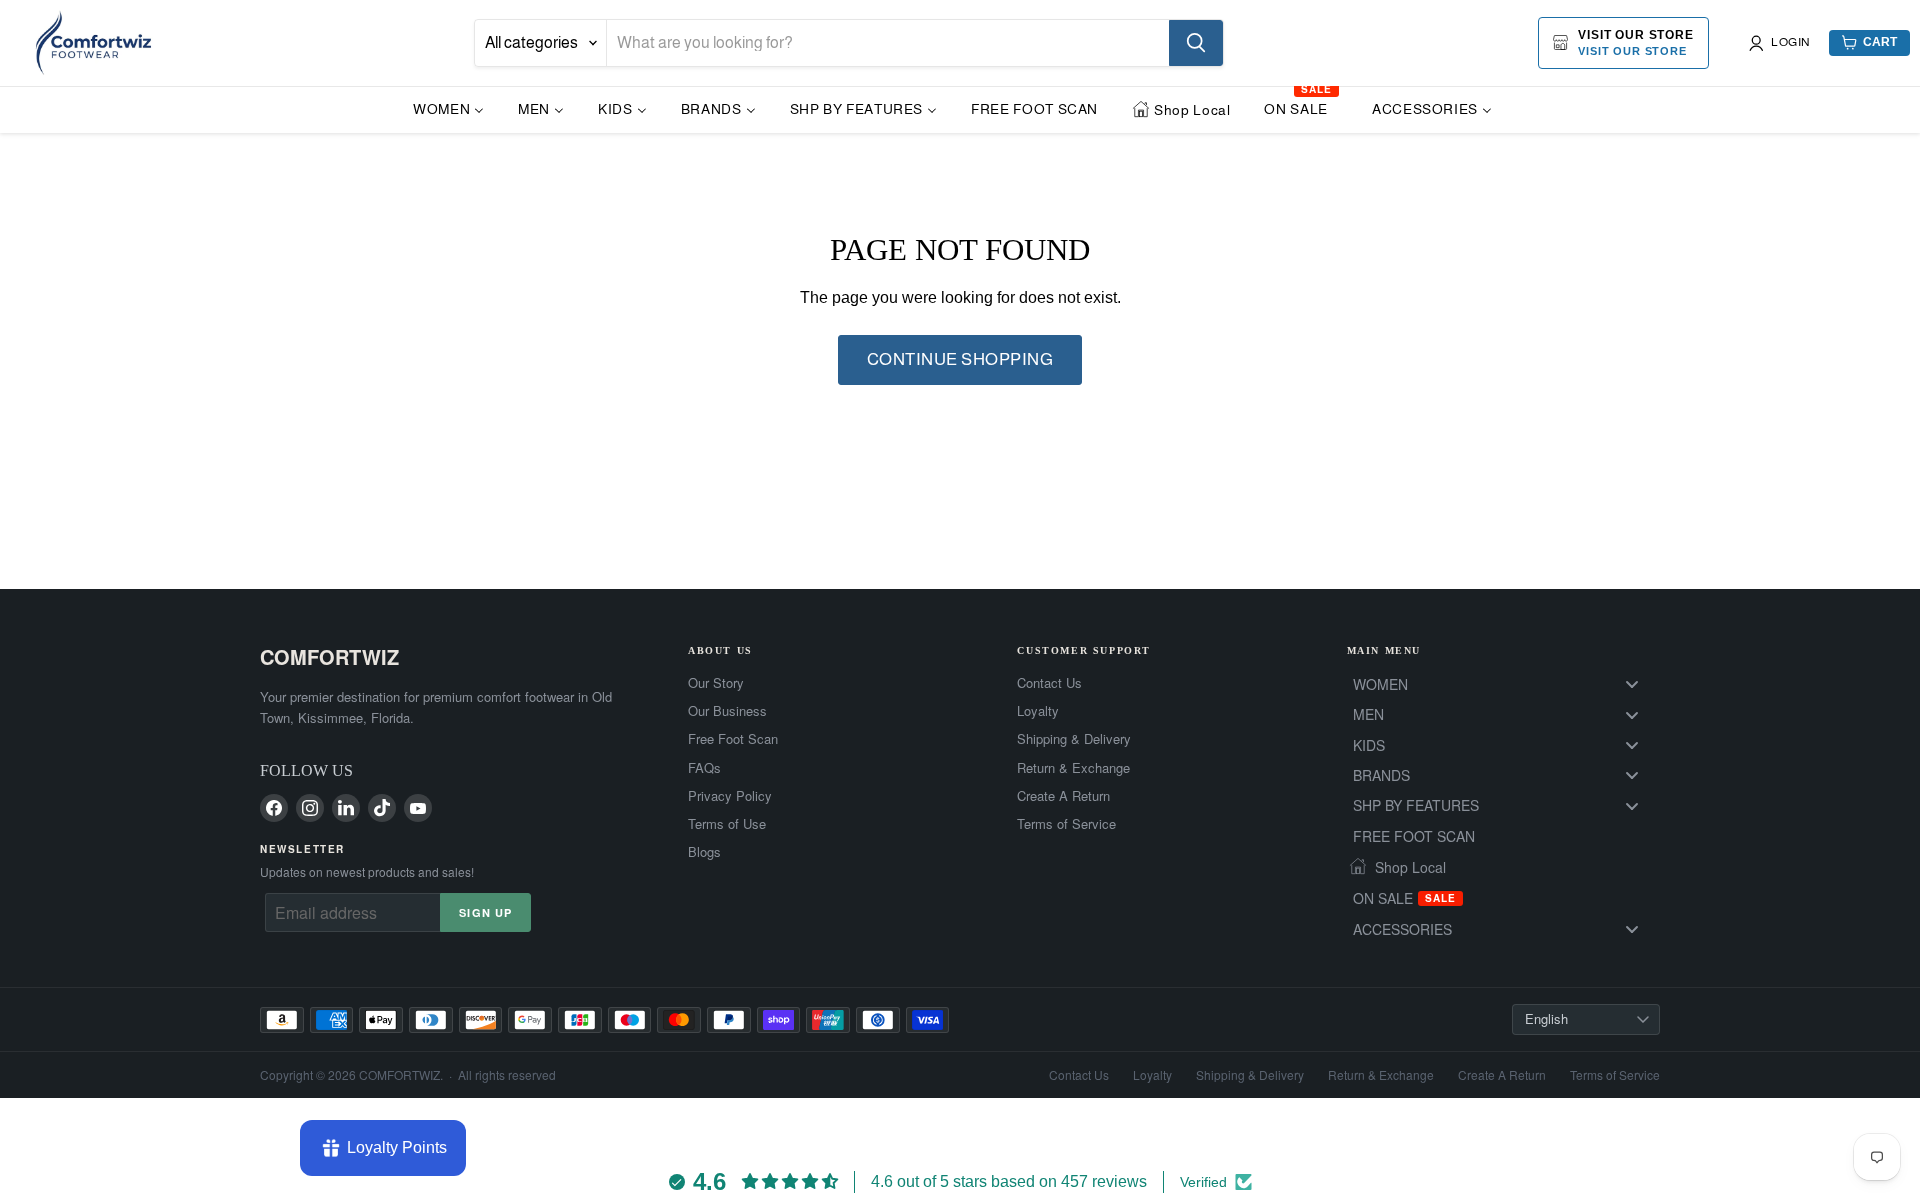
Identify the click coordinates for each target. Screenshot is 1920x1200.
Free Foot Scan (733, 739)
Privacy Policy (730, 796)
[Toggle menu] (1632, 684)
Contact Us (1049, 683)
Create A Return (1063, 796)
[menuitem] (448, 108)
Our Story (716, 683)
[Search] (1196, 43)
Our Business (727, 711)
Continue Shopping (960, 359)
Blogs (704, 852)
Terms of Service (1066, 824)
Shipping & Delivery (1074, 739)
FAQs (704, 768)
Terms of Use (727, 824)
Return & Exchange (1073, 768)
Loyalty (1038, 711)
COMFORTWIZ (329, 656)
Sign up (485, 912)
